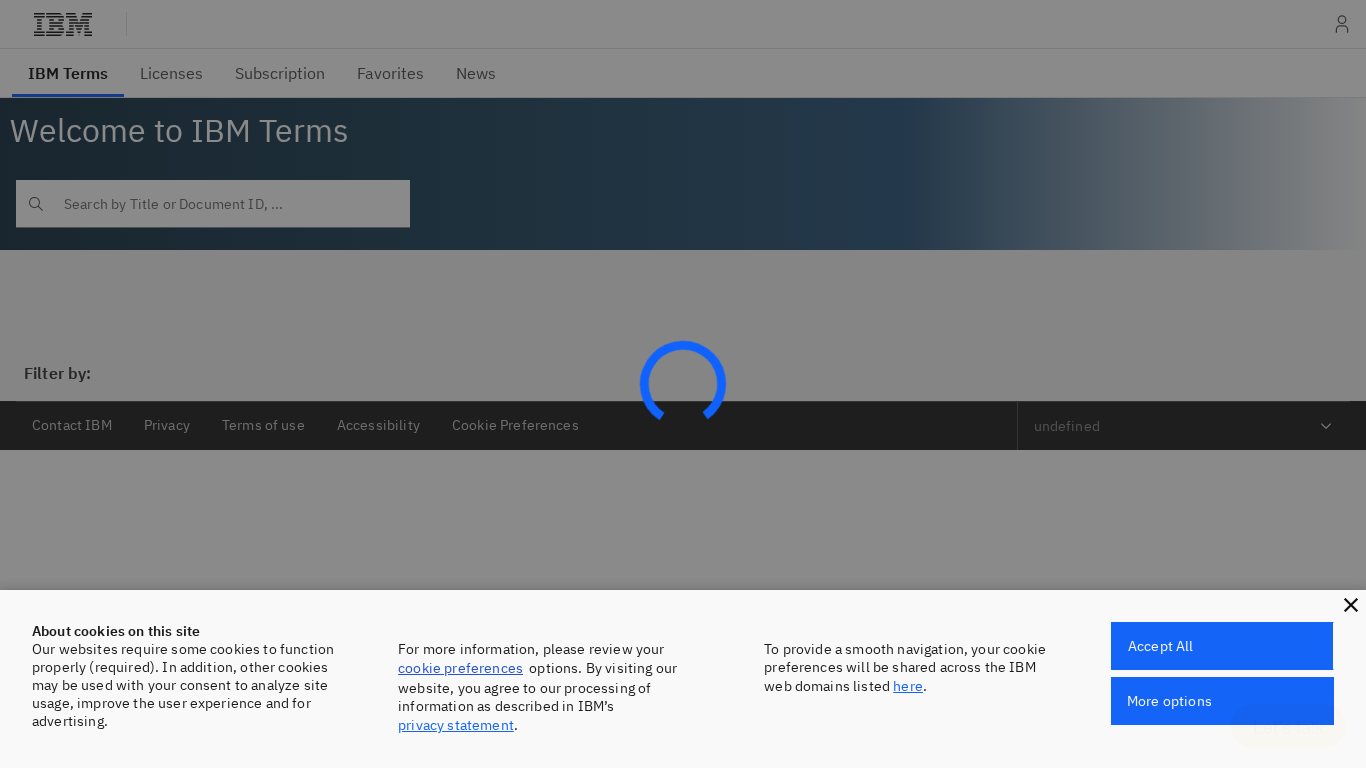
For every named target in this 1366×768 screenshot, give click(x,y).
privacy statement (456, 725)
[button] (1351, 605)
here (908, 686)
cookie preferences (460, 668)
